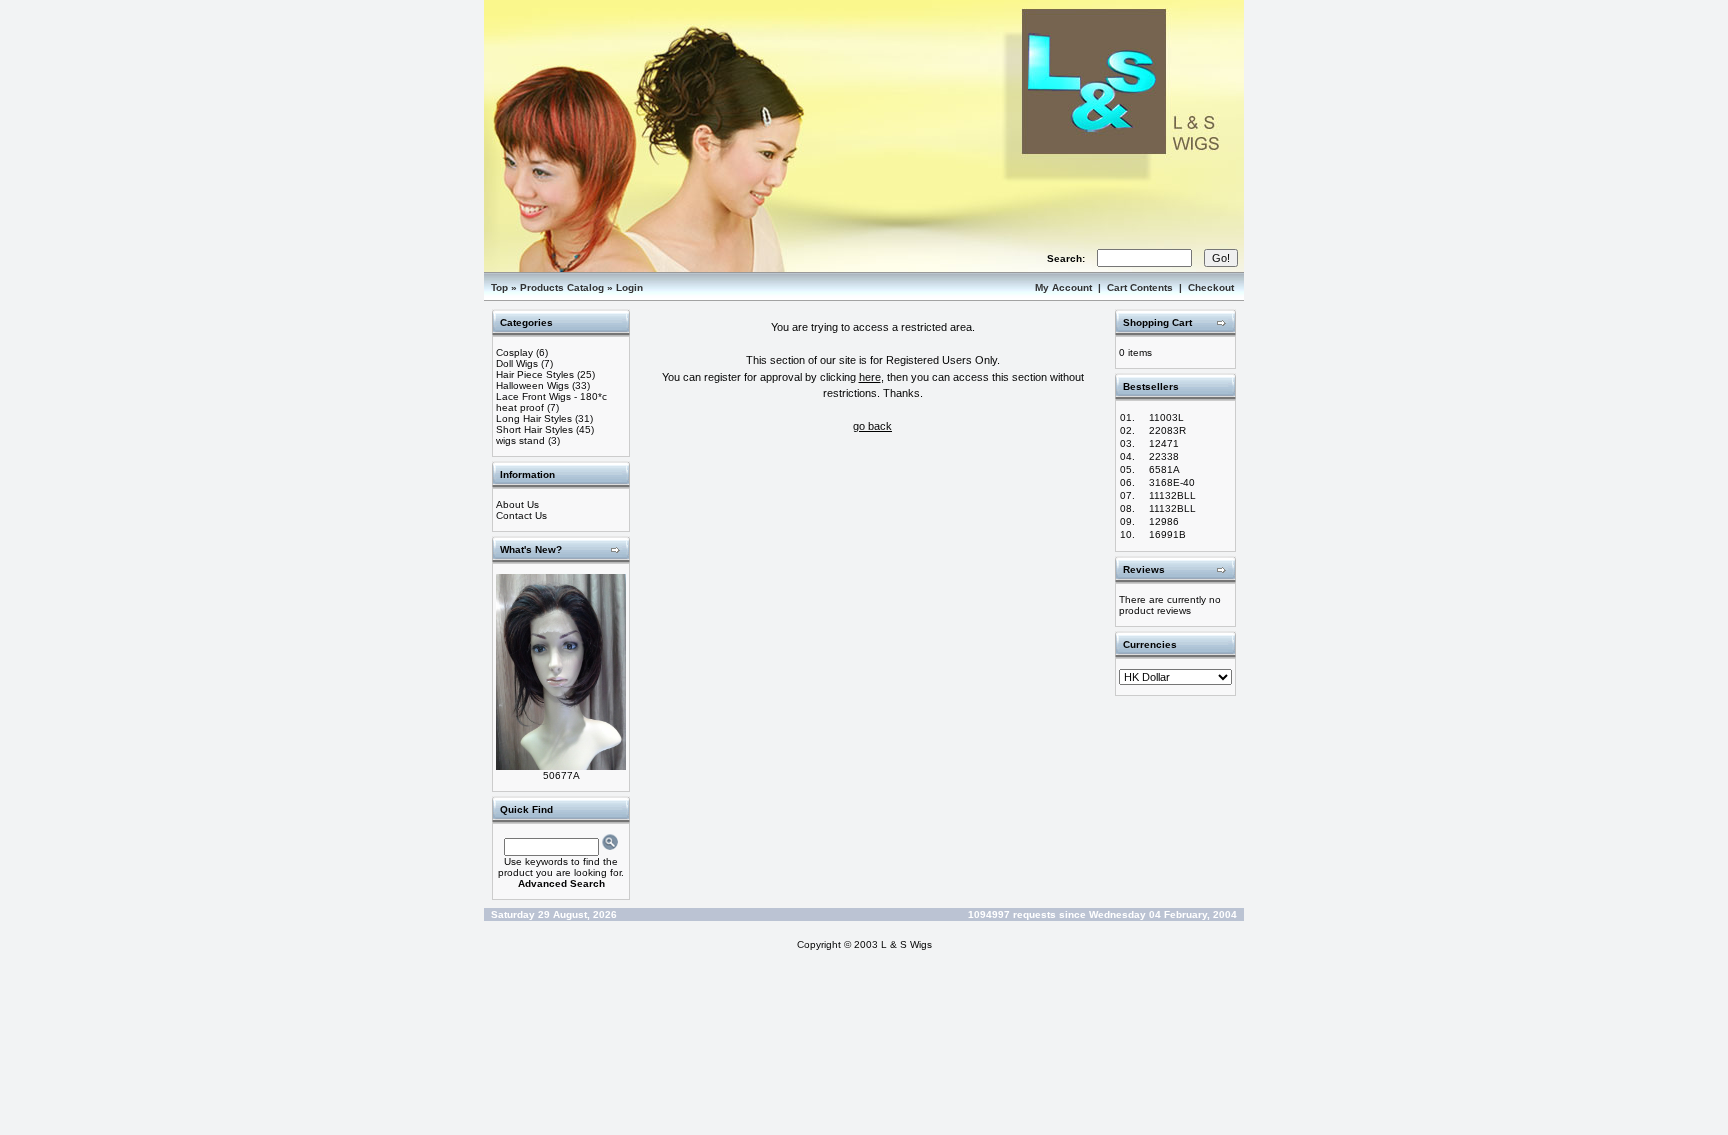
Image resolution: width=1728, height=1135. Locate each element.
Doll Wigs (517, 363)
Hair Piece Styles (535, 374)
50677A (561, 775)
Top (499, 287)
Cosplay (514, 352)
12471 (1164, 443)
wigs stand (520, 440)
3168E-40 (1172, 482)
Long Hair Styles (534, 418)
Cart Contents (1140, 287)
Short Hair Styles (534, 429)
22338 (1164, 456)
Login (629, 287)
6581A (1164, 469)
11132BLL (1172, 495)
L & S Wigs (906, 944)
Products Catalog (562, 287)
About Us (517, 504)
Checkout (1211, 287)
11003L (1166, 417)
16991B (1167, 534)
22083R (1167, 430)
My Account (1063, 287)
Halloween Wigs (532, 385)
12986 (1164, 521)
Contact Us (521, 515)
